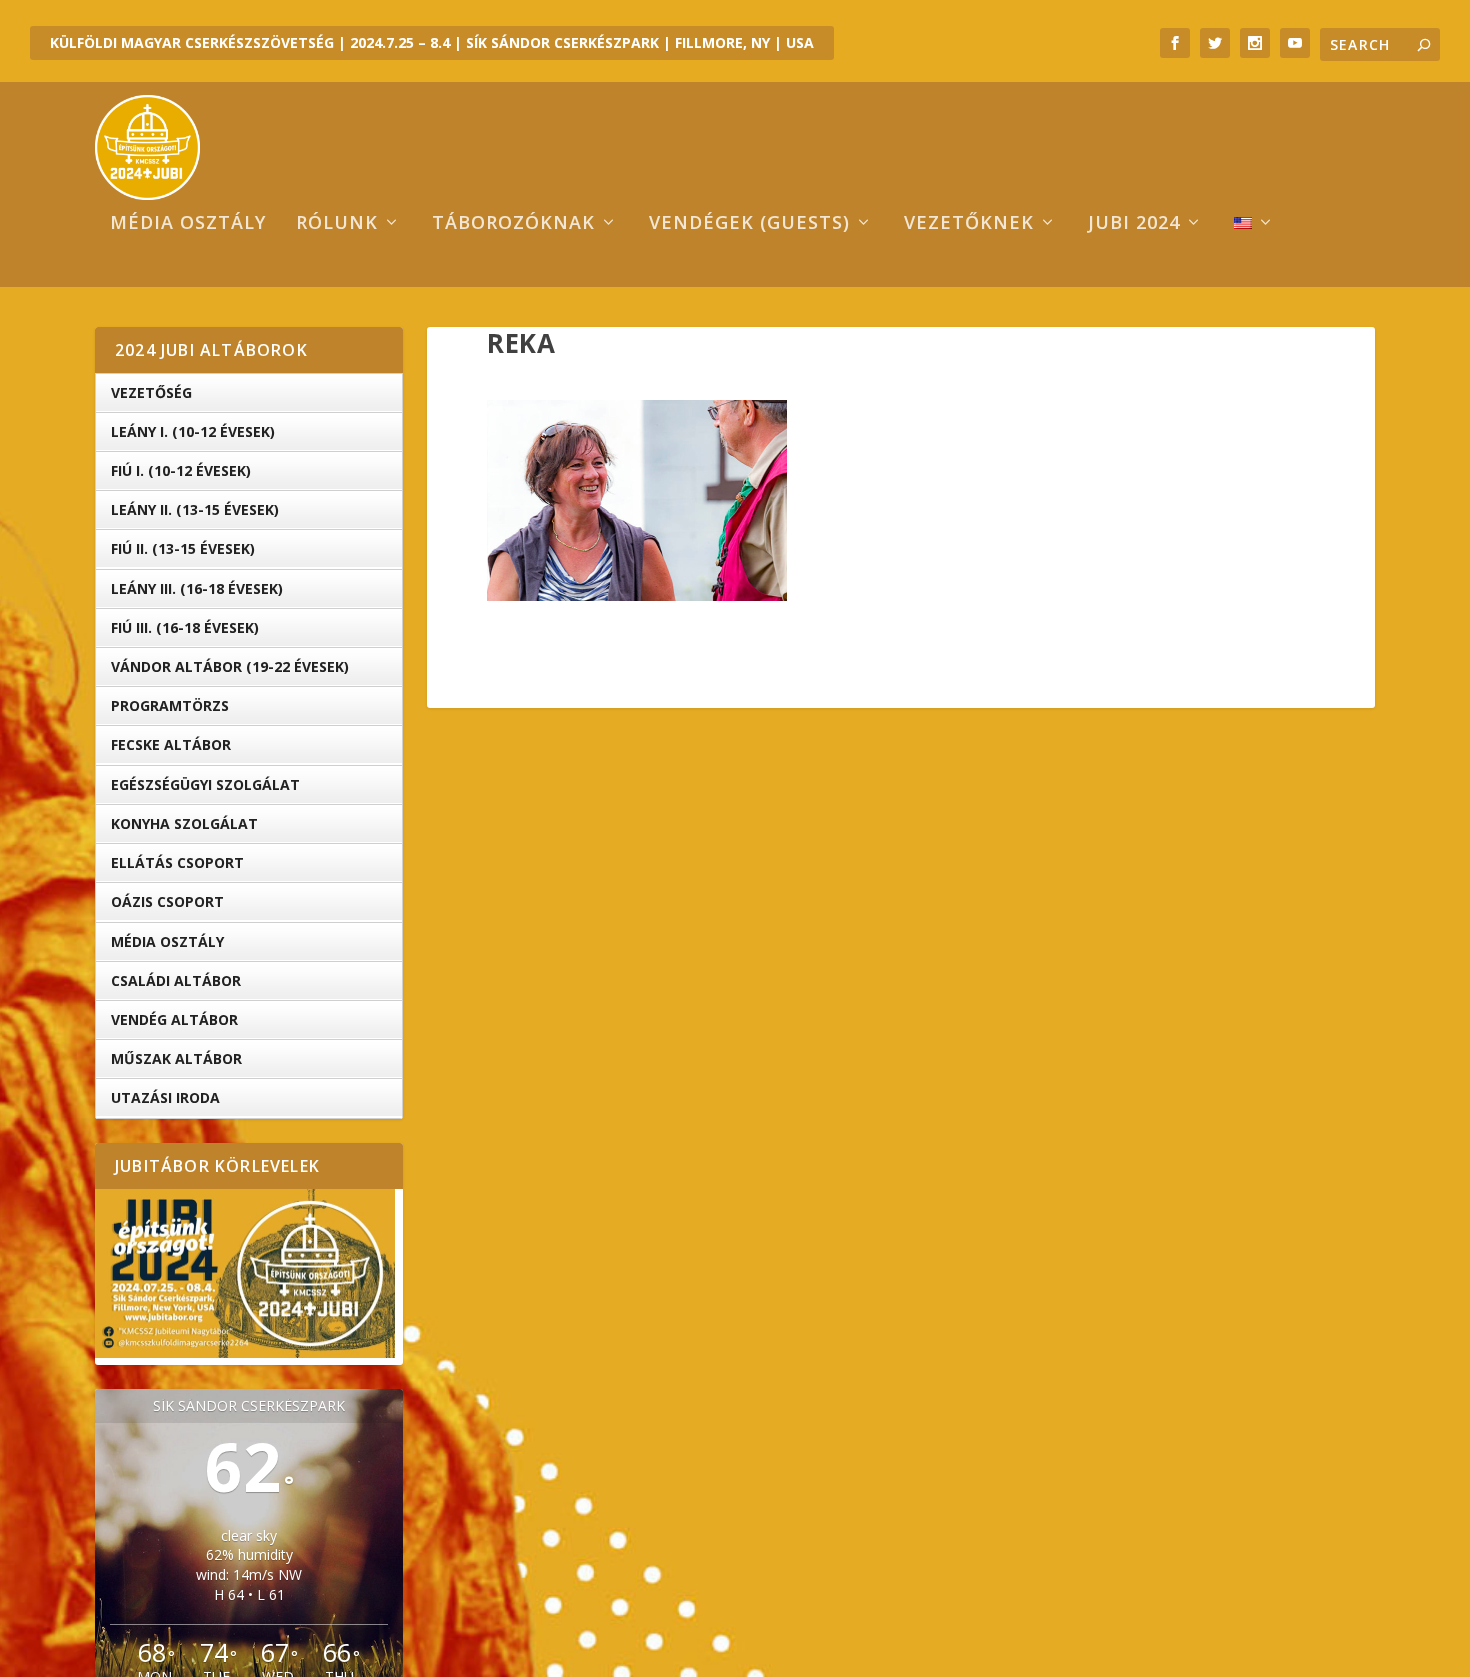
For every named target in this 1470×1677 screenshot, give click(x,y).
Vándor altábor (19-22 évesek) (230, 666)
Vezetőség (151, 392)
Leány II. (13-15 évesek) (195, 509)
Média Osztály (167, 941)
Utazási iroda (165, 1097)
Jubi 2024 (1134, 224)
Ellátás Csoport (177, 862)
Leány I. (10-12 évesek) (193, 431)
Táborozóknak (513, 224)
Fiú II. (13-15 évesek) (183, 548)
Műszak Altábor (176, 1058)
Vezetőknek (969, 224)
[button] (637, 500)
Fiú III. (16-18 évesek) (185, 627)
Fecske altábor (171, 744)
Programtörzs (170, 705)
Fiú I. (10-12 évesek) (181, 470)
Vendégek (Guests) (749, 224)
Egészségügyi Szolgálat (205, 784)
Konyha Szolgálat (184, 823)
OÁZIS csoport (167, 901)
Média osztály (188, 224)
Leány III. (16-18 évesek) (197, 588)
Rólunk (337, 224)
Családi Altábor (176, 980)
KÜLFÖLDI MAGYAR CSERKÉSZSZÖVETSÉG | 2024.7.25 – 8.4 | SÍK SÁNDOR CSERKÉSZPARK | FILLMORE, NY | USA (432, 42)
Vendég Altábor (174, 1019)
